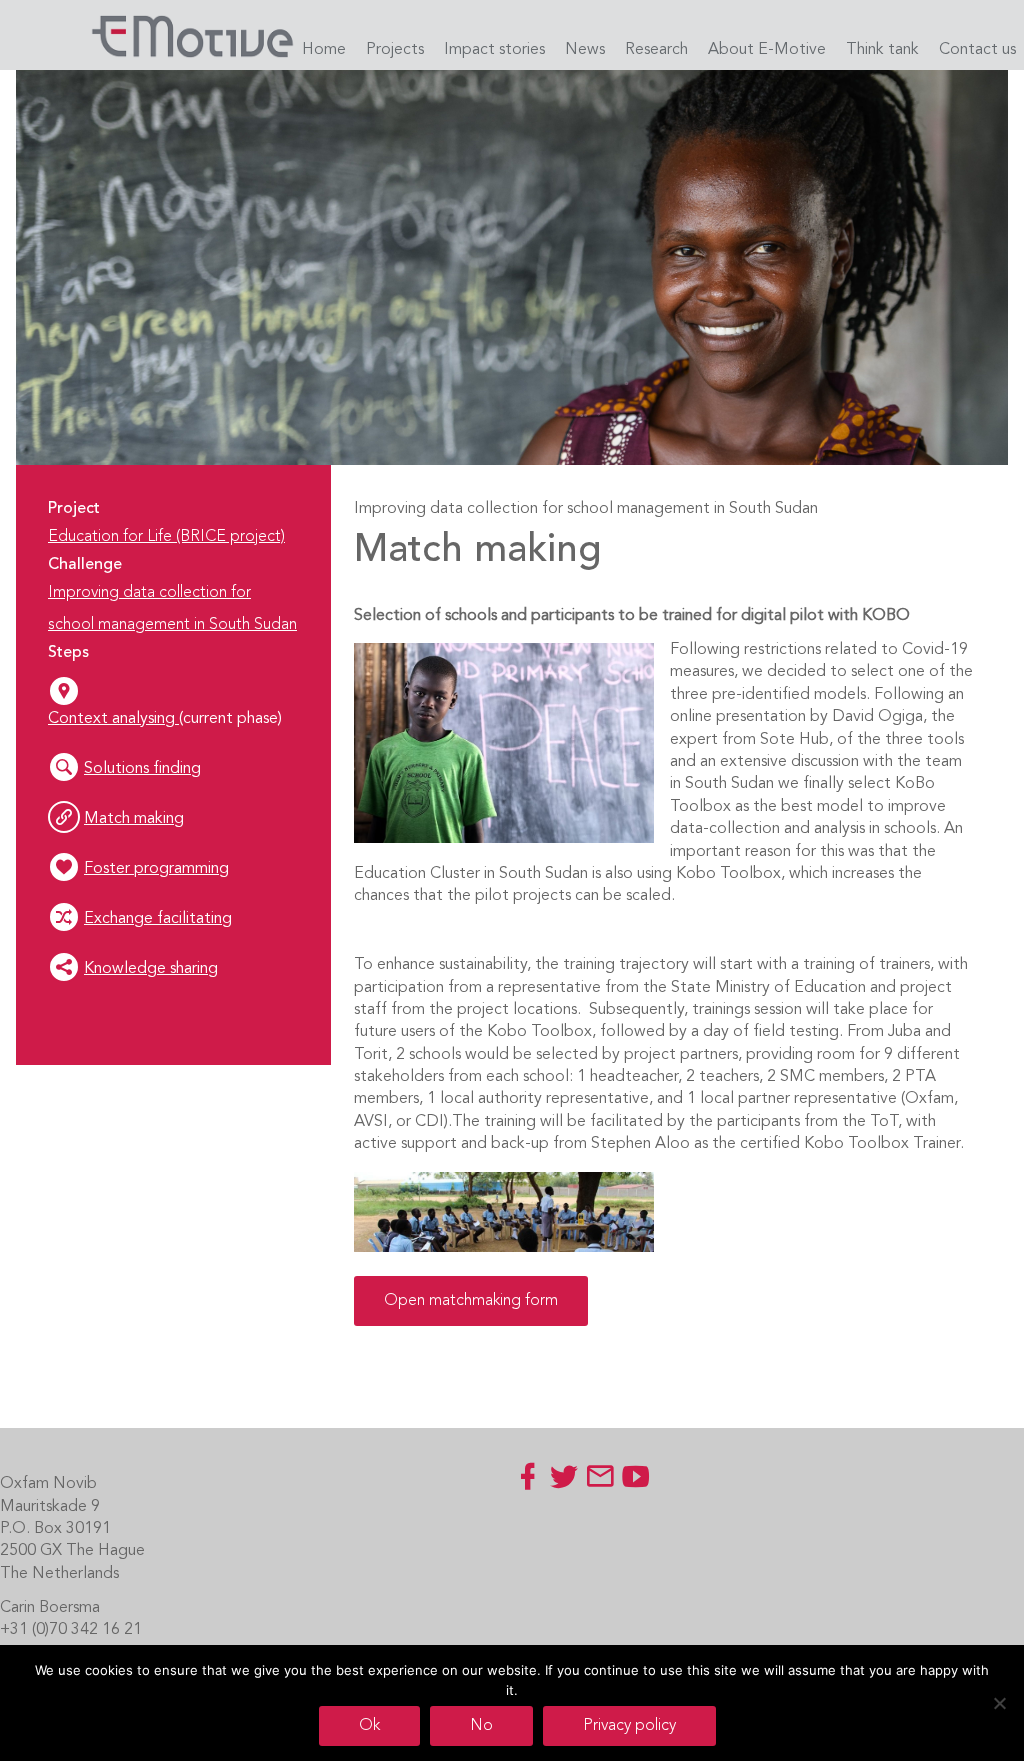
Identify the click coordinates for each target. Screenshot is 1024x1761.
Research (656, 50)
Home (324, 50)
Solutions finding (142, 769)
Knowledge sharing (151, 969)
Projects (395, 50)
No (481, 1726)
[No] (999, 1703)
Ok (369, 1726)
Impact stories (494, 50)
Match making (134, 819)
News (585, 50)
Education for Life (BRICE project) (166, 537)
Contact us (977, 50)
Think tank (882, 50)
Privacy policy (629, 1726)
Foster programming (156, 869)
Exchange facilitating (158, 919)
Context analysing (113, 719)
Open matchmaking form (471, 1301)
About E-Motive (767, 50)
